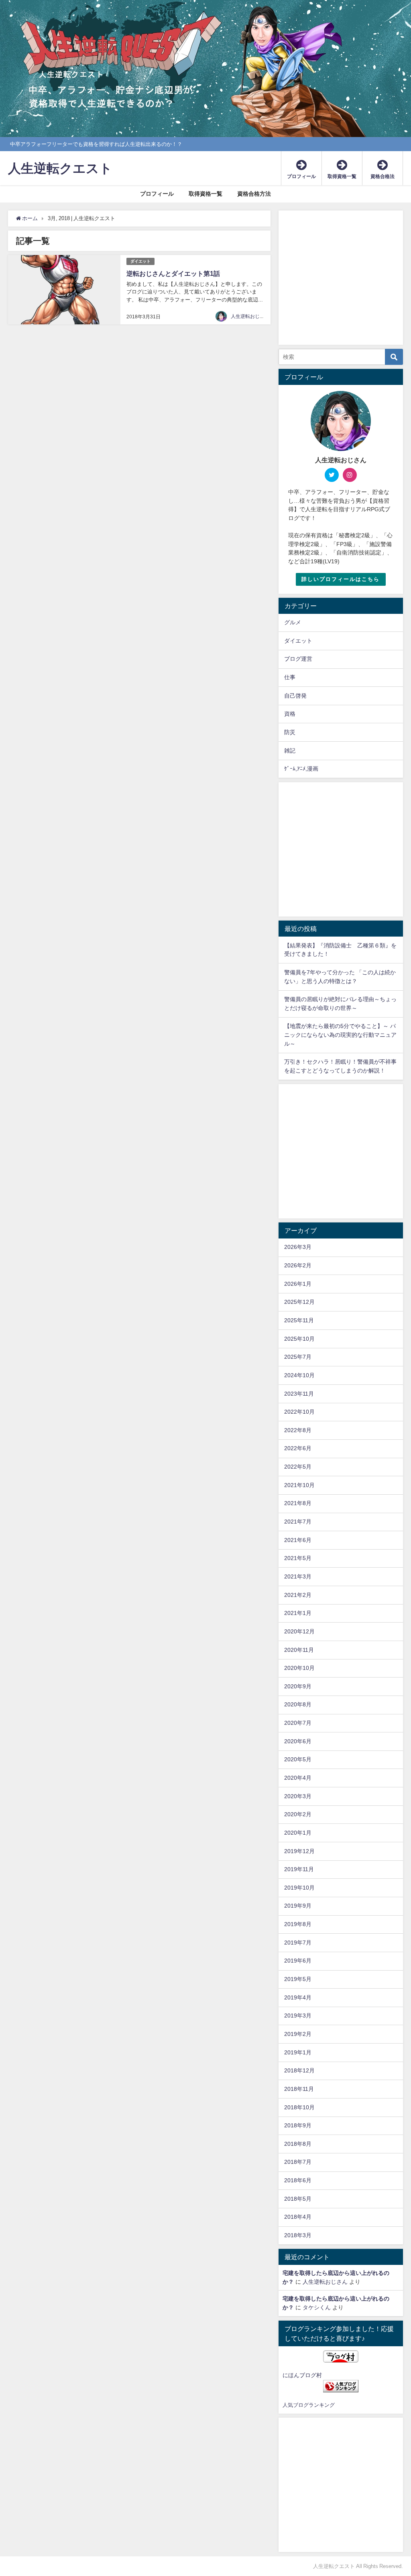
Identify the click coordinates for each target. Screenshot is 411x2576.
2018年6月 (298, 2180)
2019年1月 (298, 2052)
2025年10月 (299, 1339)
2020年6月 (298, 1741)
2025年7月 (298, 1357)
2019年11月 (299, 1869)
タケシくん (317, 2307)
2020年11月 (299, 1650)
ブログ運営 (298, 659)
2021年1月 (298, 1613)
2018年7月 (298, 2162)
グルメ (293, 622)
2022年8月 (298, 1430)
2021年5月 (298, 1558)
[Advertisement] (341, 282)
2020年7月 (298, 1723)
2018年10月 (299, 2107)
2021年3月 (298, 1576)
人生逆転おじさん (250, 316)
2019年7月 (298, 1943)
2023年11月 (299, 1394)
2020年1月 (298, 1833)
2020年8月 (298, 1704)
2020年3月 (298, 1796)
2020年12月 (299, 1631)
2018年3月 (298, 2235)
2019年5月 (298, 1979)
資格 (290, 714)
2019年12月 (299, 1851)
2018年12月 (299, 2070)
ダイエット (140, 261)
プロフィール (157, 194)
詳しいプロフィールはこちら (341, 579)
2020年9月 (298, 1686)
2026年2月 (298, 1265)
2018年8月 (298, 2144)
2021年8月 (298, 1503)
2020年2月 (298, 1814)
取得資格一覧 (205, 194)
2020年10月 (299, 1668)
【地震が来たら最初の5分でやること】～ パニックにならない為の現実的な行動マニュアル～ (340, 1035)
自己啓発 (295, 696)
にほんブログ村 (302, 2375)
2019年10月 (299, 1888)
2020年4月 (298, 1778)
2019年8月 (298, 1924)
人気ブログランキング (309, 2405)
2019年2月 (298, 2034)
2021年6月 (298, 1540)
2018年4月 (298, 2217)
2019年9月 (298, 1906)
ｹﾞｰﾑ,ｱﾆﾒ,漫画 (301, 769)
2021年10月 (299, 1485)
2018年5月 (298, 2199)
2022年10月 (299, 1412)
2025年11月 (299, 1320)
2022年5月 (298, 1467)
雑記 (290, 751)
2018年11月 (299, 2089)
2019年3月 (298, 2015)
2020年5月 (298, 1759)
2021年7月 (298, 1522)
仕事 (290, 677)
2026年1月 (298, 1284)
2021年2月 (298, 1595)
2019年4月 (298, 1997)
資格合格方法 (254, 194)
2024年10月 (299, 1375)
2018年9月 (298, 2125)
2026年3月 (298, 1247)
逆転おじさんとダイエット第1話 (173, 273)
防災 (290, 732)
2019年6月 (298, 1961)
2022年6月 (298, 1448)
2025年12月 (299, 1302)
